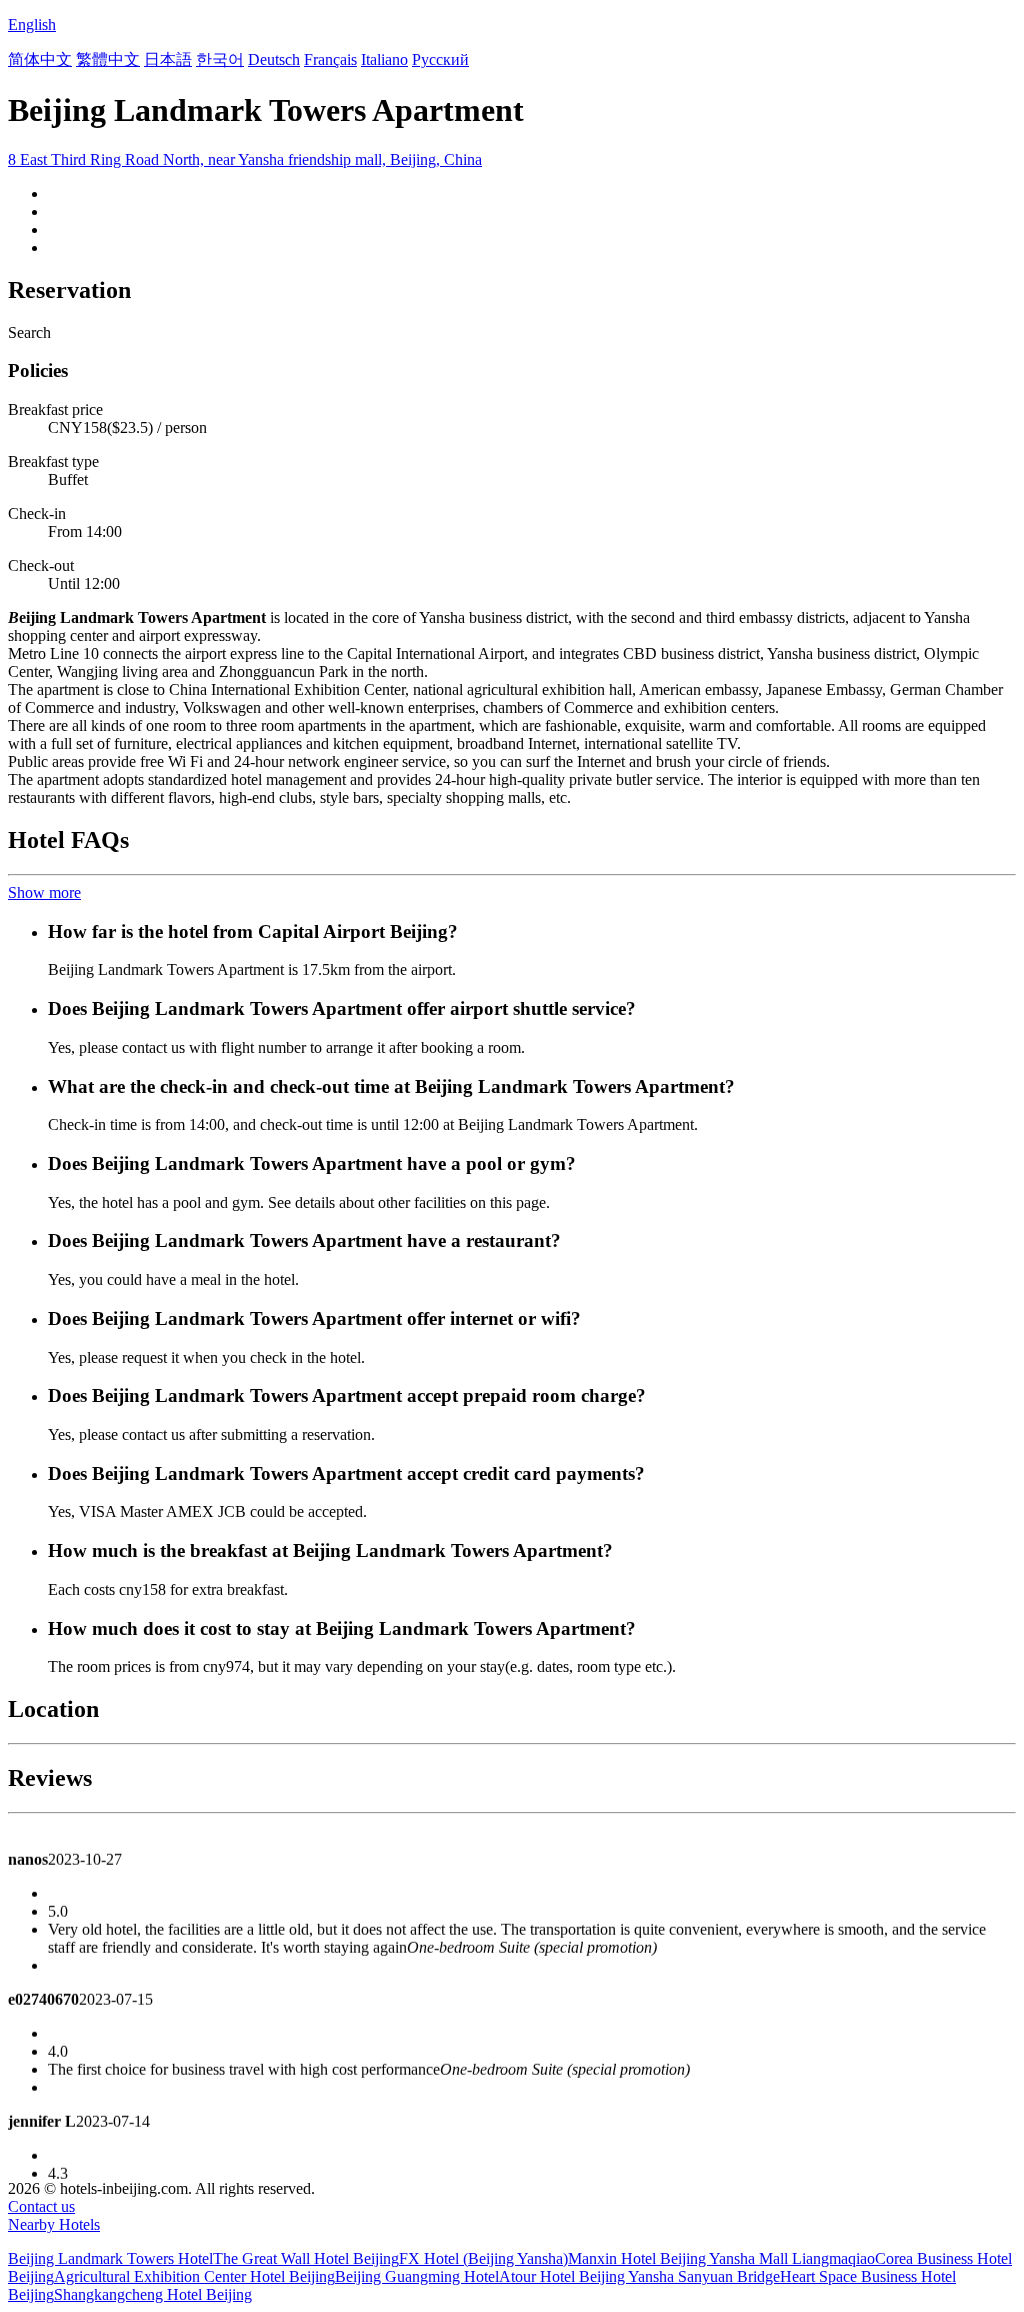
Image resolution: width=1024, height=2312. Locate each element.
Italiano (384, 59)
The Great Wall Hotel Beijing (306, 2258)
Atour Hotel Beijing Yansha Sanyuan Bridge (639, 2276)
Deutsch (274, 59)
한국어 (220, 59)
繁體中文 (108, 59)
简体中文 (40, 59)
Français (330, 59)
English (32, 24)
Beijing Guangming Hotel (417, 2276)
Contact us (41, 2206)
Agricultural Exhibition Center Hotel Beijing (194, 2276)
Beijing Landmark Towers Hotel (110, 2258)
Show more (44, 892)
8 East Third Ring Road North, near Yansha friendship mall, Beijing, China (245, 159)
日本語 (168, 59)
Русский (440, 59)
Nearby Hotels (54, 2224)
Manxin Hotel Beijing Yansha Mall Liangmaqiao (721, 2258)
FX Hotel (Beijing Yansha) (483, 2258)
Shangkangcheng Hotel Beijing (153, 2294)
